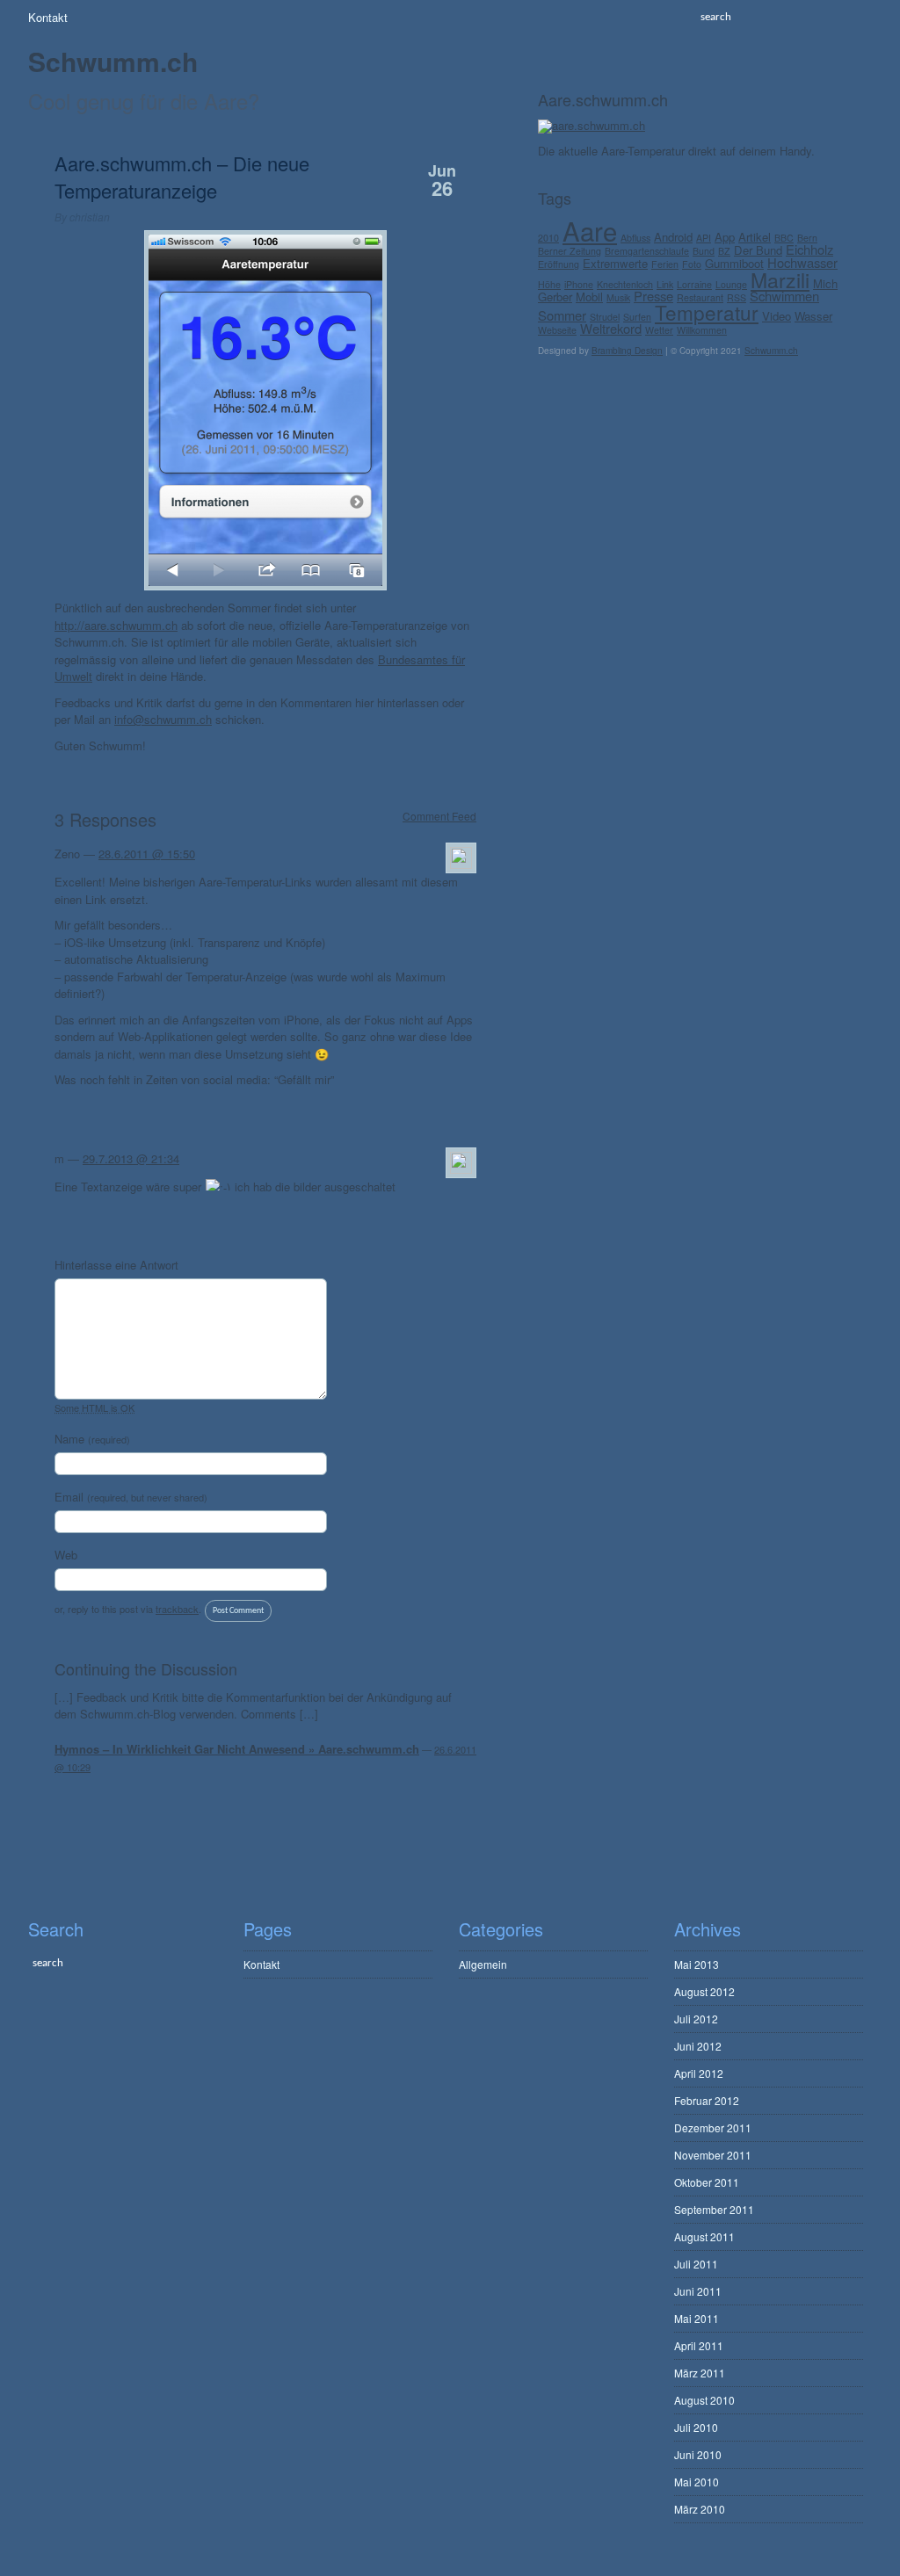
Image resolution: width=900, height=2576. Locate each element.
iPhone (579, 284)
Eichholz (809, 249)
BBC (784, 238)
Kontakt (48, 17)
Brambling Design (627, 351)
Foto (692, 264)
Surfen (637, 317)
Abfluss (635, 238)
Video (777, 316)
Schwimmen (784, 296)
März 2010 (700, 2509)
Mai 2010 (697, 2482)
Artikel (755, 237)
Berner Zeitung (570, 251)
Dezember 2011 (713, 2127)
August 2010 (704, 2400)
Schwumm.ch (113, 61)
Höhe (549, 284)
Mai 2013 (697, 1964)
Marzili (780, 280)
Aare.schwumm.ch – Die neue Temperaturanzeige (182, 177)
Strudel (605, 317)
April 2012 (699, 2073)
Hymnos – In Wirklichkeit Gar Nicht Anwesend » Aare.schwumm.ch (237, 1749)
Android (673, 237)
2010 (548, 238)
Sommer (562, 315)
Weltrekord (611, 328)
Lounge (731, 284)
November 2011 (713, 2155)
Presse (653, 296)
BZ (724, 251)
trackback (177, 1609)
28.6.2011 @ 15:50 (147, 854)
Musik (618, 297)
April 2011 (699, 2345)
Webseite (557, 330)
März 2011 (700, 2373)
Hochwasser (802, 262)
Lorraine (694, 284)
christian (90, 217)
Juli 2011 (696, 2264)
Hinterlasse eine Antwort (116, 1265)
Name (92, 1439)
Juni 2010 (698, 2454)
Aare (590, 230)
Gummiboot (734, 263)
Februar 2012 (707, 2100)
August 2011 (704, 2236)
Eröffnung (559, 264)
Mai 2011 (697, 2318)
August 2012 (704, 1991)
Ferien (665, 264)
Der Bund (758, 250)
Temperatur (707, 312)
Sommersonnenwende (126, 1821)
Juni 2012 (698, 2046)
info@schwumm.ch (163, 719)
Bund (704, 251)
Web (66, 1555)
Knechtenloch (625, 284)
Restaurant (700, 297)
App (725, 237)
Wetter (659, 330)
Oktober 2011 (707, 2182)
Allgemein (483, 1964)
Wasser (813, 316)
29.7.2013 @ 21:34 (131, 1158)
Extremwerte (615, 263)
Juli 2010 (696, 2427)
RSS (737, 297)
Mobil (589, 297)
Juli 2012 (696, 2019)
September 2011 (714, 2209)
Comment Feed (439, 815)
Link (665, 284)
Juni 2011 (698, 2291)
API (704, 238)
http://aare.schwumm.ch (116, 625)
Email (131, 1497)
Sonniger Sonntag (423, 1821)
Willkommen (702, 330)
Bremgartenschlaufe (647, 251)
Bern (807, 238)
